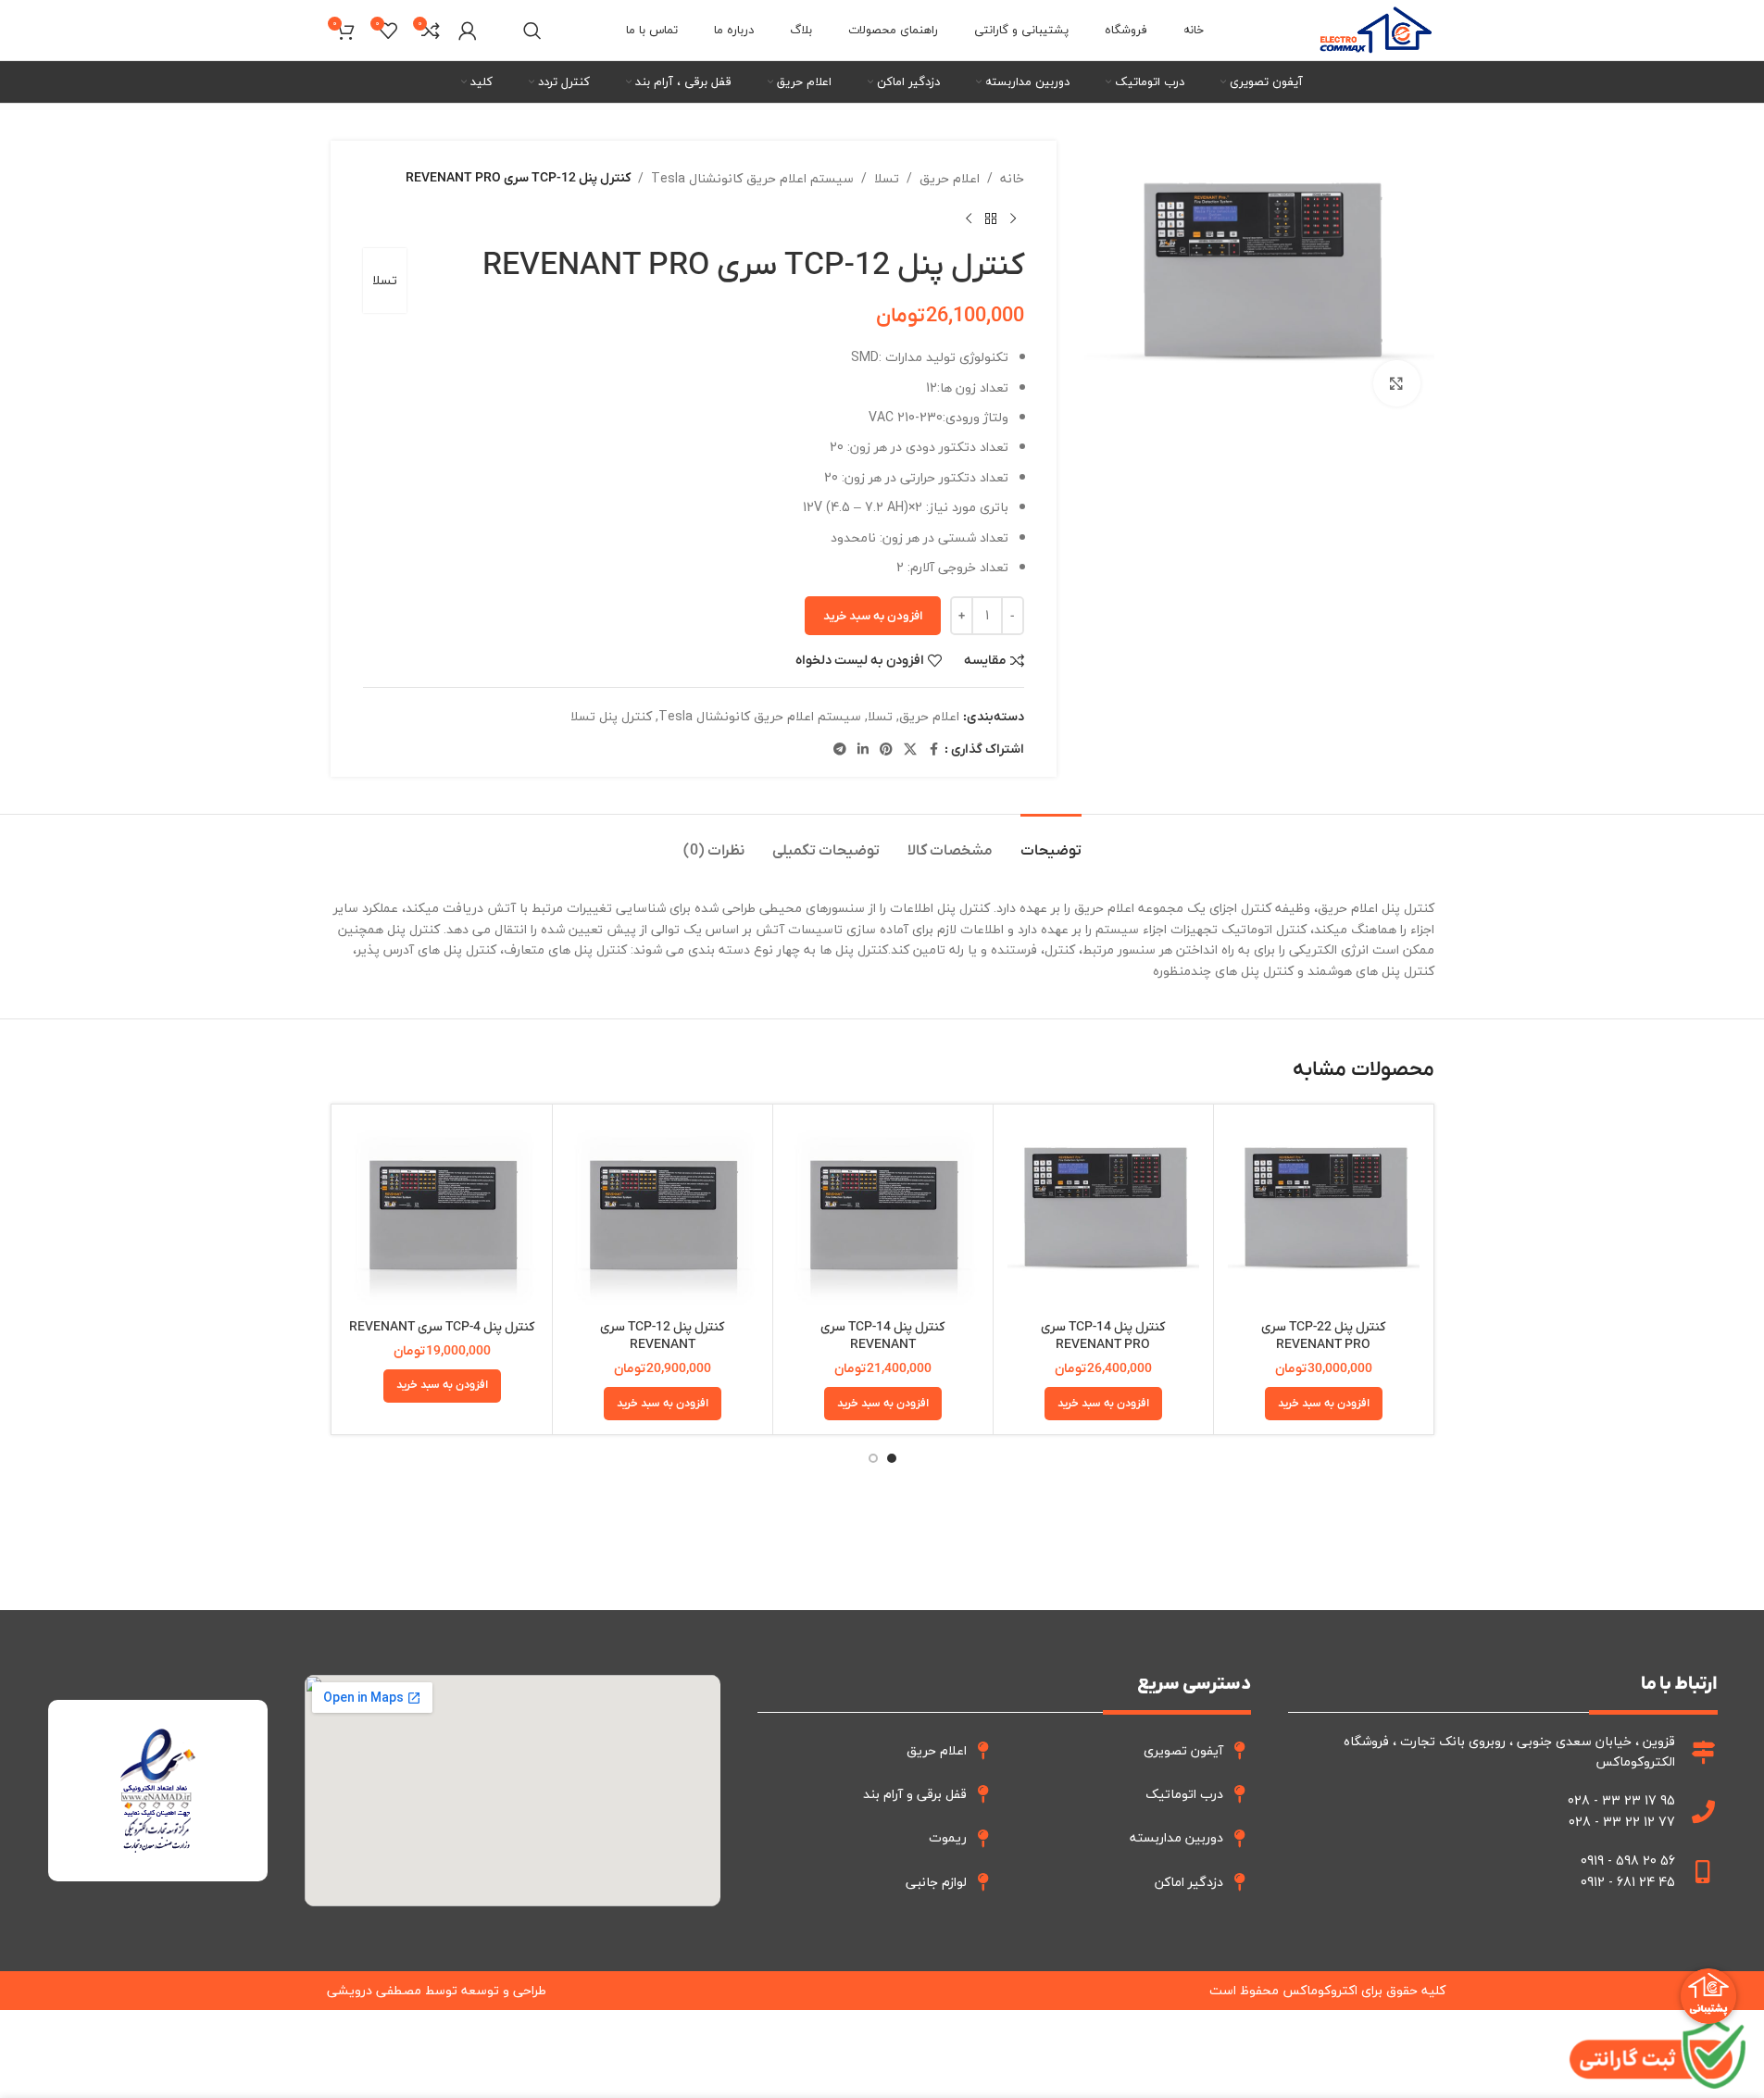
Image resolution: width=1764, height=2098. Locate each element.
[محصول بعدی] (969, 219)
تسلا (887, 179)
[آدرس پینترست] (886, 750)
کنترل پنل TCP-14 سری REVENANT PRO (1103, 1336)
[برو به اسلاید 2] (873, 1458)
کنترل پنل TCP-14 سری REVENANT (882, 1336)
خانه (1012, 179)
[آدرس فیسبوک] (933, 750)
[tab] (1051, 842)
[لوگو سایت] (1376, 28)
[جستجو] (532, 31)
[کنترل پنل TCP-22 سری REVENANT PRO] (1324, 1214)
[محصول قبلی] (1013, 219)
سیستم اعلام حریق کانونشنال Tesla (752, 179)
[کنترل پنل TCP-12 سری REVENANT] (663, 1214)
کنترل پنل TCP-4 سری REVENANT (442, 1327)
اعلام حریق (950, 179)
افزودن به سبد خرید (873, 616)
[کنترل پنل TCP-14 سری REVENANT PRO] (1103, 1214)
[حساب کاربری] (468, 31)
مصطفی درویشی (374, 1990)
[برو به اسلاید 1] (892, 1458)
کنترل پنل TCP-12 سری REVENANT (662, 1336)
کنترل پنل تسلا (611, 716)
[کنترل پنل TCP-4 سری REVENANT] (442, 1214)
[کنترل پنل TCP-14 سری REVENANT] (883, 1214)
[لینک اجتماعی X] (910, 750)
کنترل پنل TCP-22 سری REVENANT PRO (1323, 1336)
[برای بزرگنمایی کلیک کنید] (1396, 383)
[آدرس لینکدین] (863, 750)
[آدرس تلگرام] (840, 750)
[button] (1324, 1404)
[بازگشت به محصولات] (991, 219)
